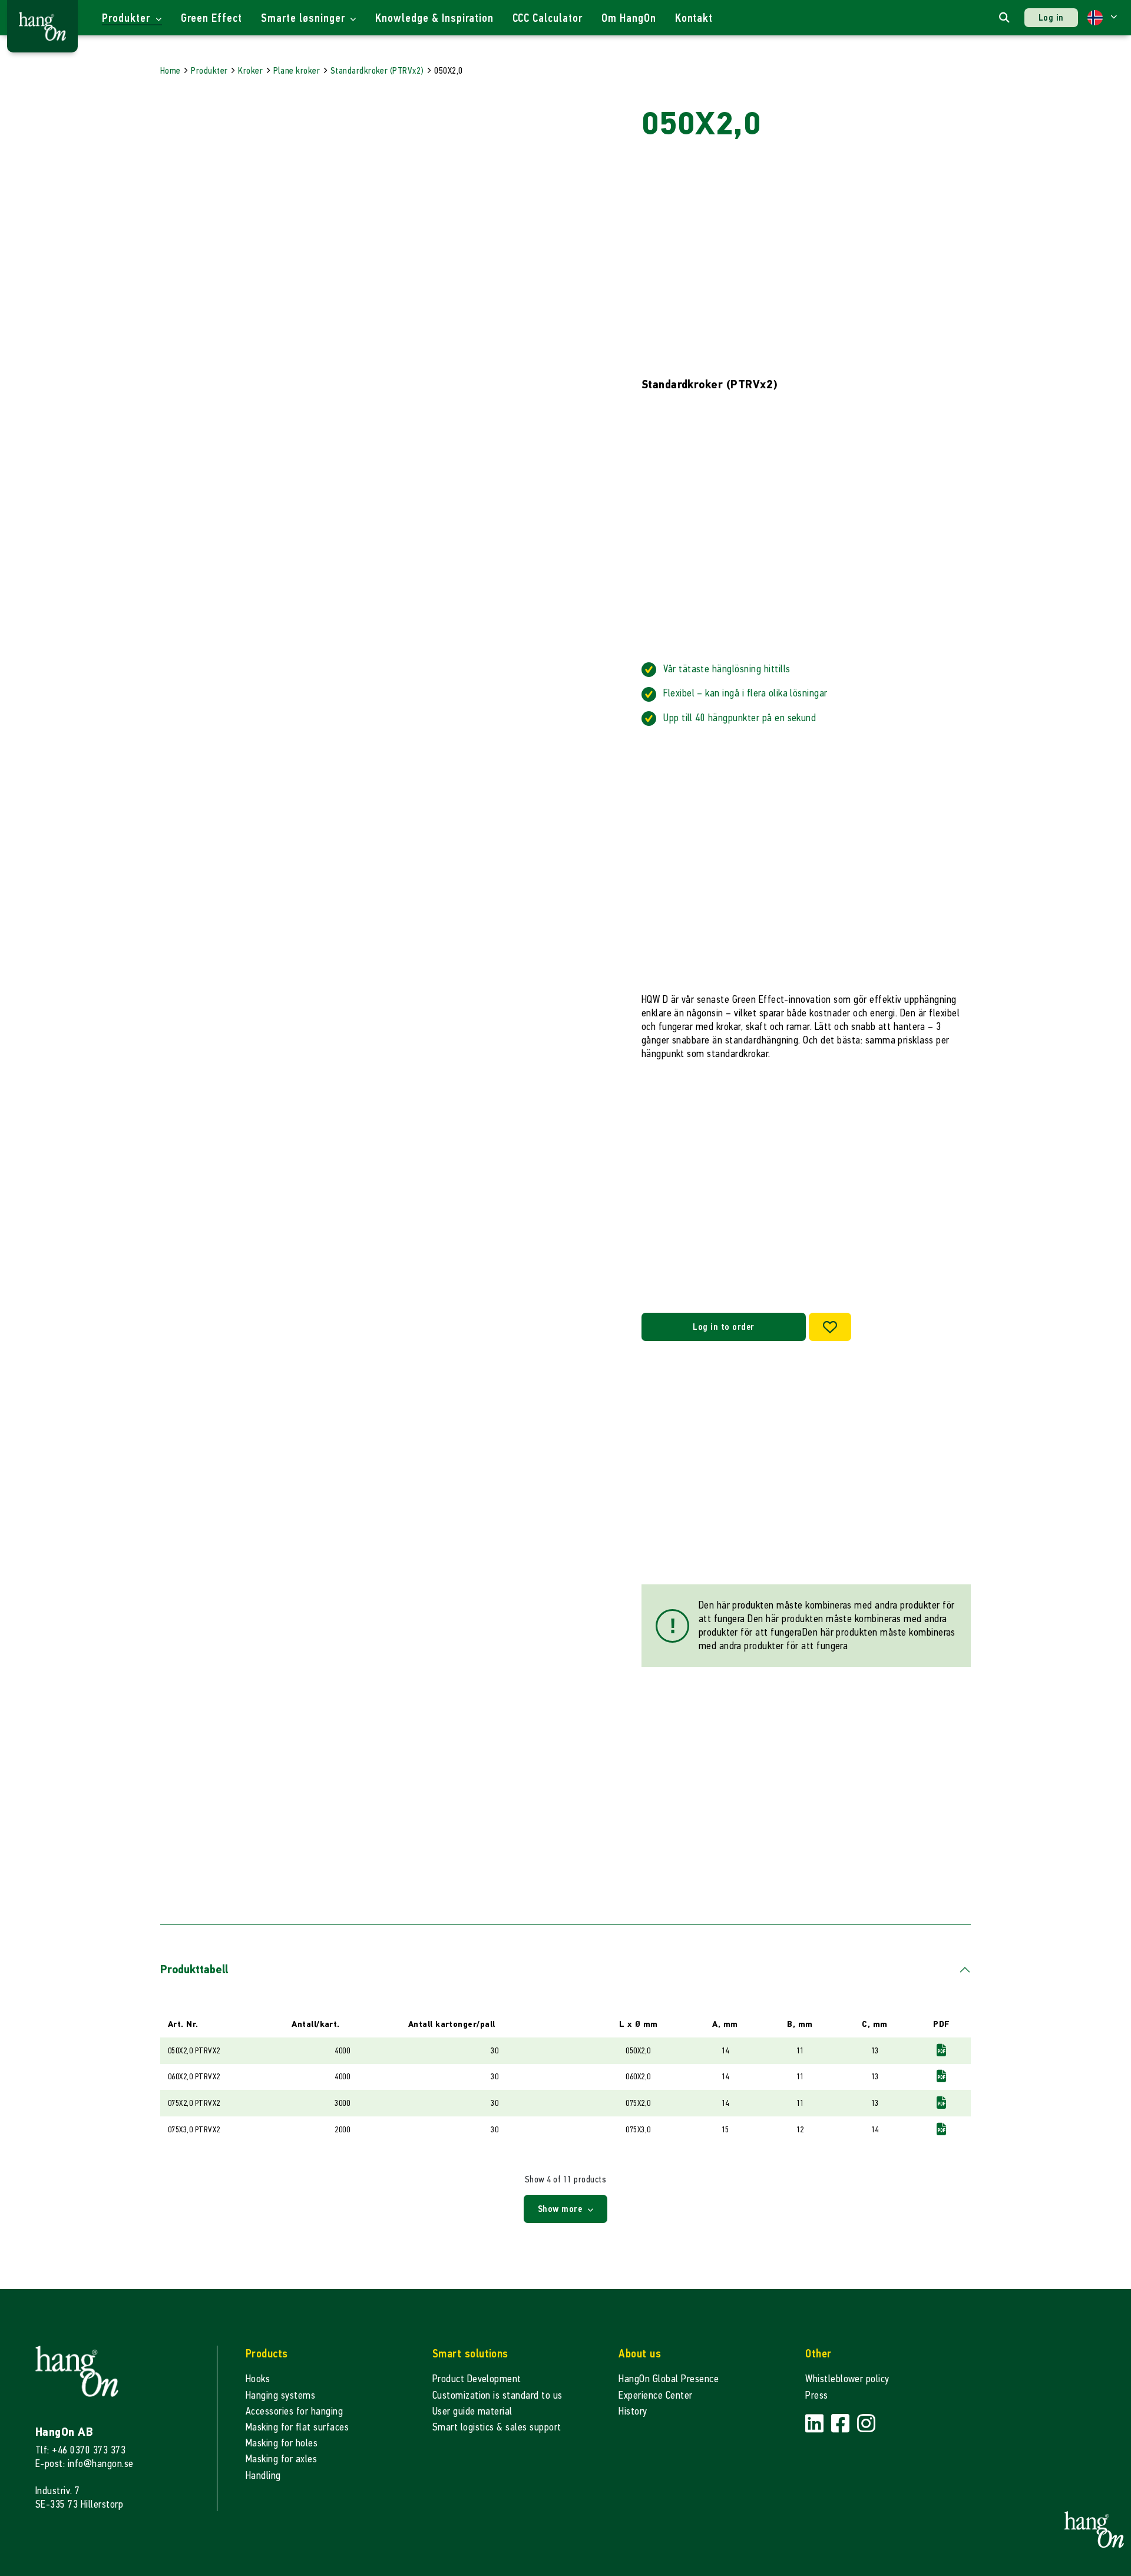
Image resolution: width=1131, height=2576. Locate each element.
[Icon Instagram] (866, 2424)
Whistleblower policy (847, 2379)
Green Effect (212, 18)
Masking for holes (282, 2443)
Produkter (209, 70)
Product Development (477, 2379)
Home (171, 70)
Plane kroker (297, 70)
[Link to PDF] (941, 2050)
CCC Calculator (548, 18)
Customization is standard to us (497, 2395)
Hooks (258, 2379)
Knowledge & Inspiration (434, 18)
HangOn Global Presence (669, 2379)
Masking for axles (281, 2459)
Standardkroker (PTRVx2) (377, 70)
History (633, 2411)
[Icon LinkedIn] (816, 2424)
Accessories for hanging (294, 2411)
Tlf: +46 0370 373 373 (80, 2450)
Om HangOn (629, 18)
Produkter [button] (128, 18)
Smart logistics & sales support (497, 2427)
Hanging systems (280, 2395)
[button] (1102, 18)
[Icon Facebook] (842, 2424)
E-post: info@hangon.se (85, 2464)
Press (816, 2395)
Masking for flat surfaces (297, 2427)
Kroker (250, 70)
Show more (561, 2209)
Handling (263, 2476)
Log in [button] (1051, 17)
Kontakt (694, 18)
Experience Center (655, 2395)
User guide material (472, 2411)
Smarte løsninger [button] (304, 18)
